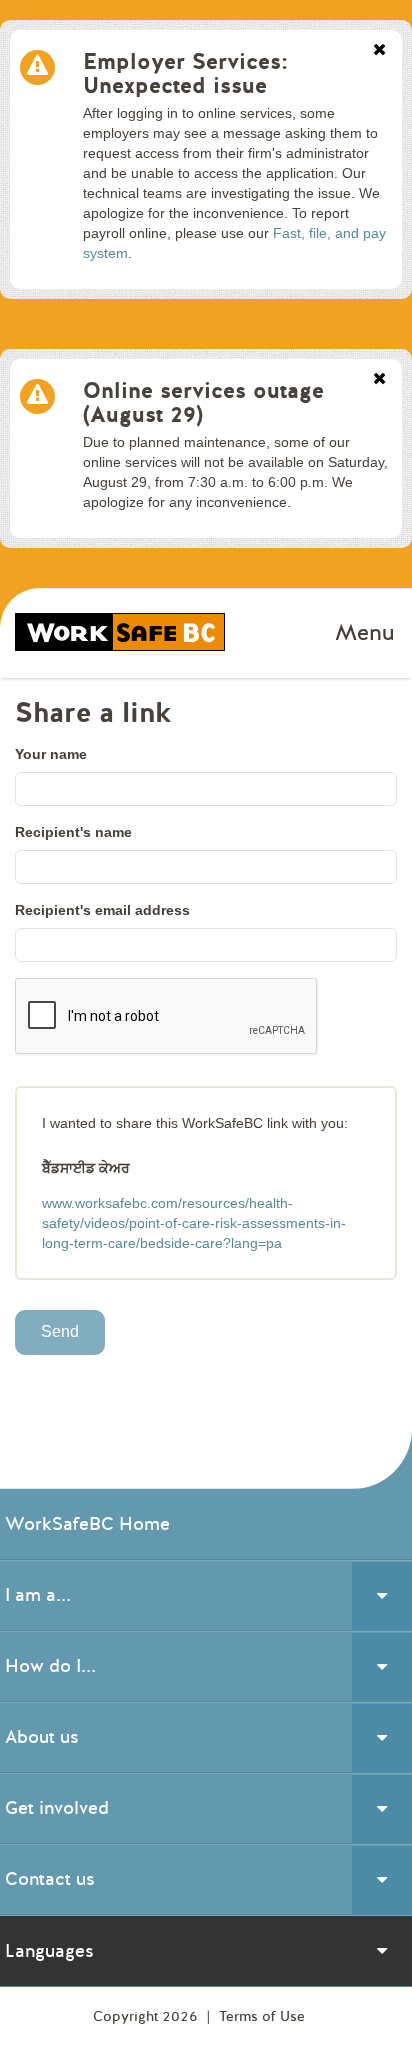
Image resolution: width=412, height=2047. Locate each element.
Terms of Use (262, 2016)
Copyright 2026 (147, 2016)
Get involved (57, 1808)
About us (42, 1737)
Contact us (50, 1879)
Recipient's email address (102, 910)
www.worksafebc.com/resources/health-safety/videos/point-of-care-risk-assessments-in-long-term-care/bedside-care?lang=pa (194, 1223)
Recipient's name (73, 832)
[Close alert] (379, 51)
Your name (51, 754)
